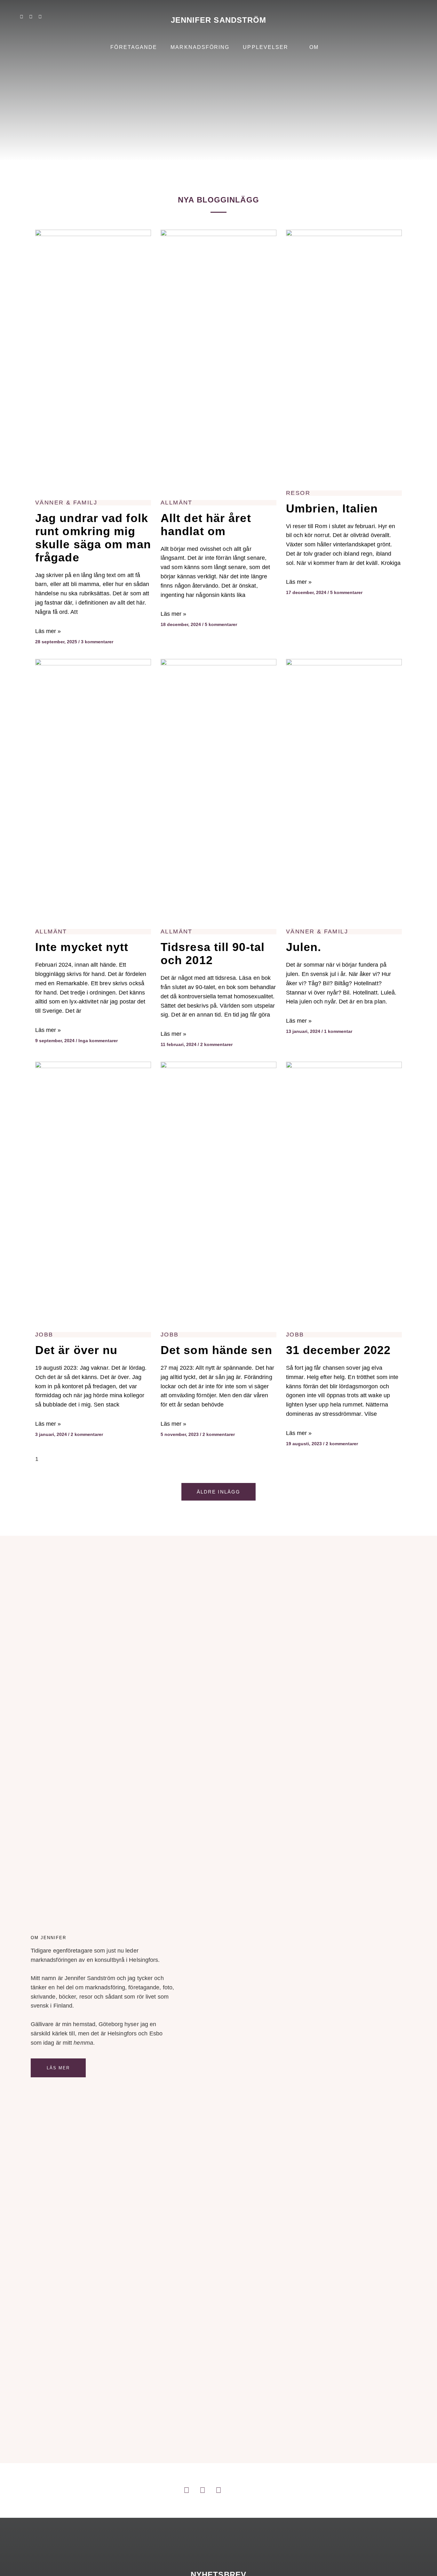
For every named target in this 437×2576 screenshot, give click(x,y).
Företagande (134, 47)
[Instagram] (31, 17)
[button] (413, 20)
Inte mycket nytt (82, 947)
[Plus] (49, 17)
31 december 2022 (338, 1350)
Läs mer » (48, 631)
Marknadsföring (200, 47)
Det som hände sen (216, 1350)
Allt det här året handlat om (206, 525)
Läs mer (58, 2068)
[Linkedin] (21, 17)
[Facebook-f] (40, 17)
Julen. (304, 947)
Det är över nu (76, 1350)
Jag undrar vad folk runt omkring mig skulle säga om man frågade (93, 538)
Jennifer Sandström (219, 20)
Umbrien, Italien (332, 508)
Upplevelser (266, 47)
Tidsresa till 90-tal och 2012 (213, 954)
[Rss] (59, 17)
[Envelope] (68, 17)
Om (314, 47)
